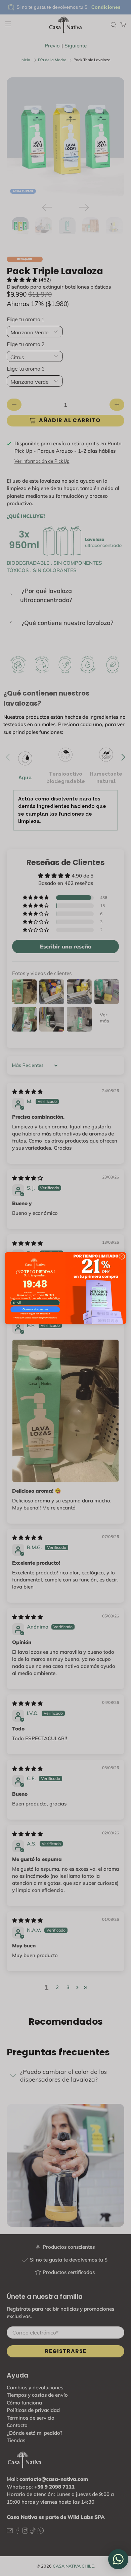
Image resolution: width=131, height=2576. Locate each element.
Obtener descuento (35, 1309)
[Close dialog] (122, 1256)
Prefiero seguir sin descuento (35, 1314)
